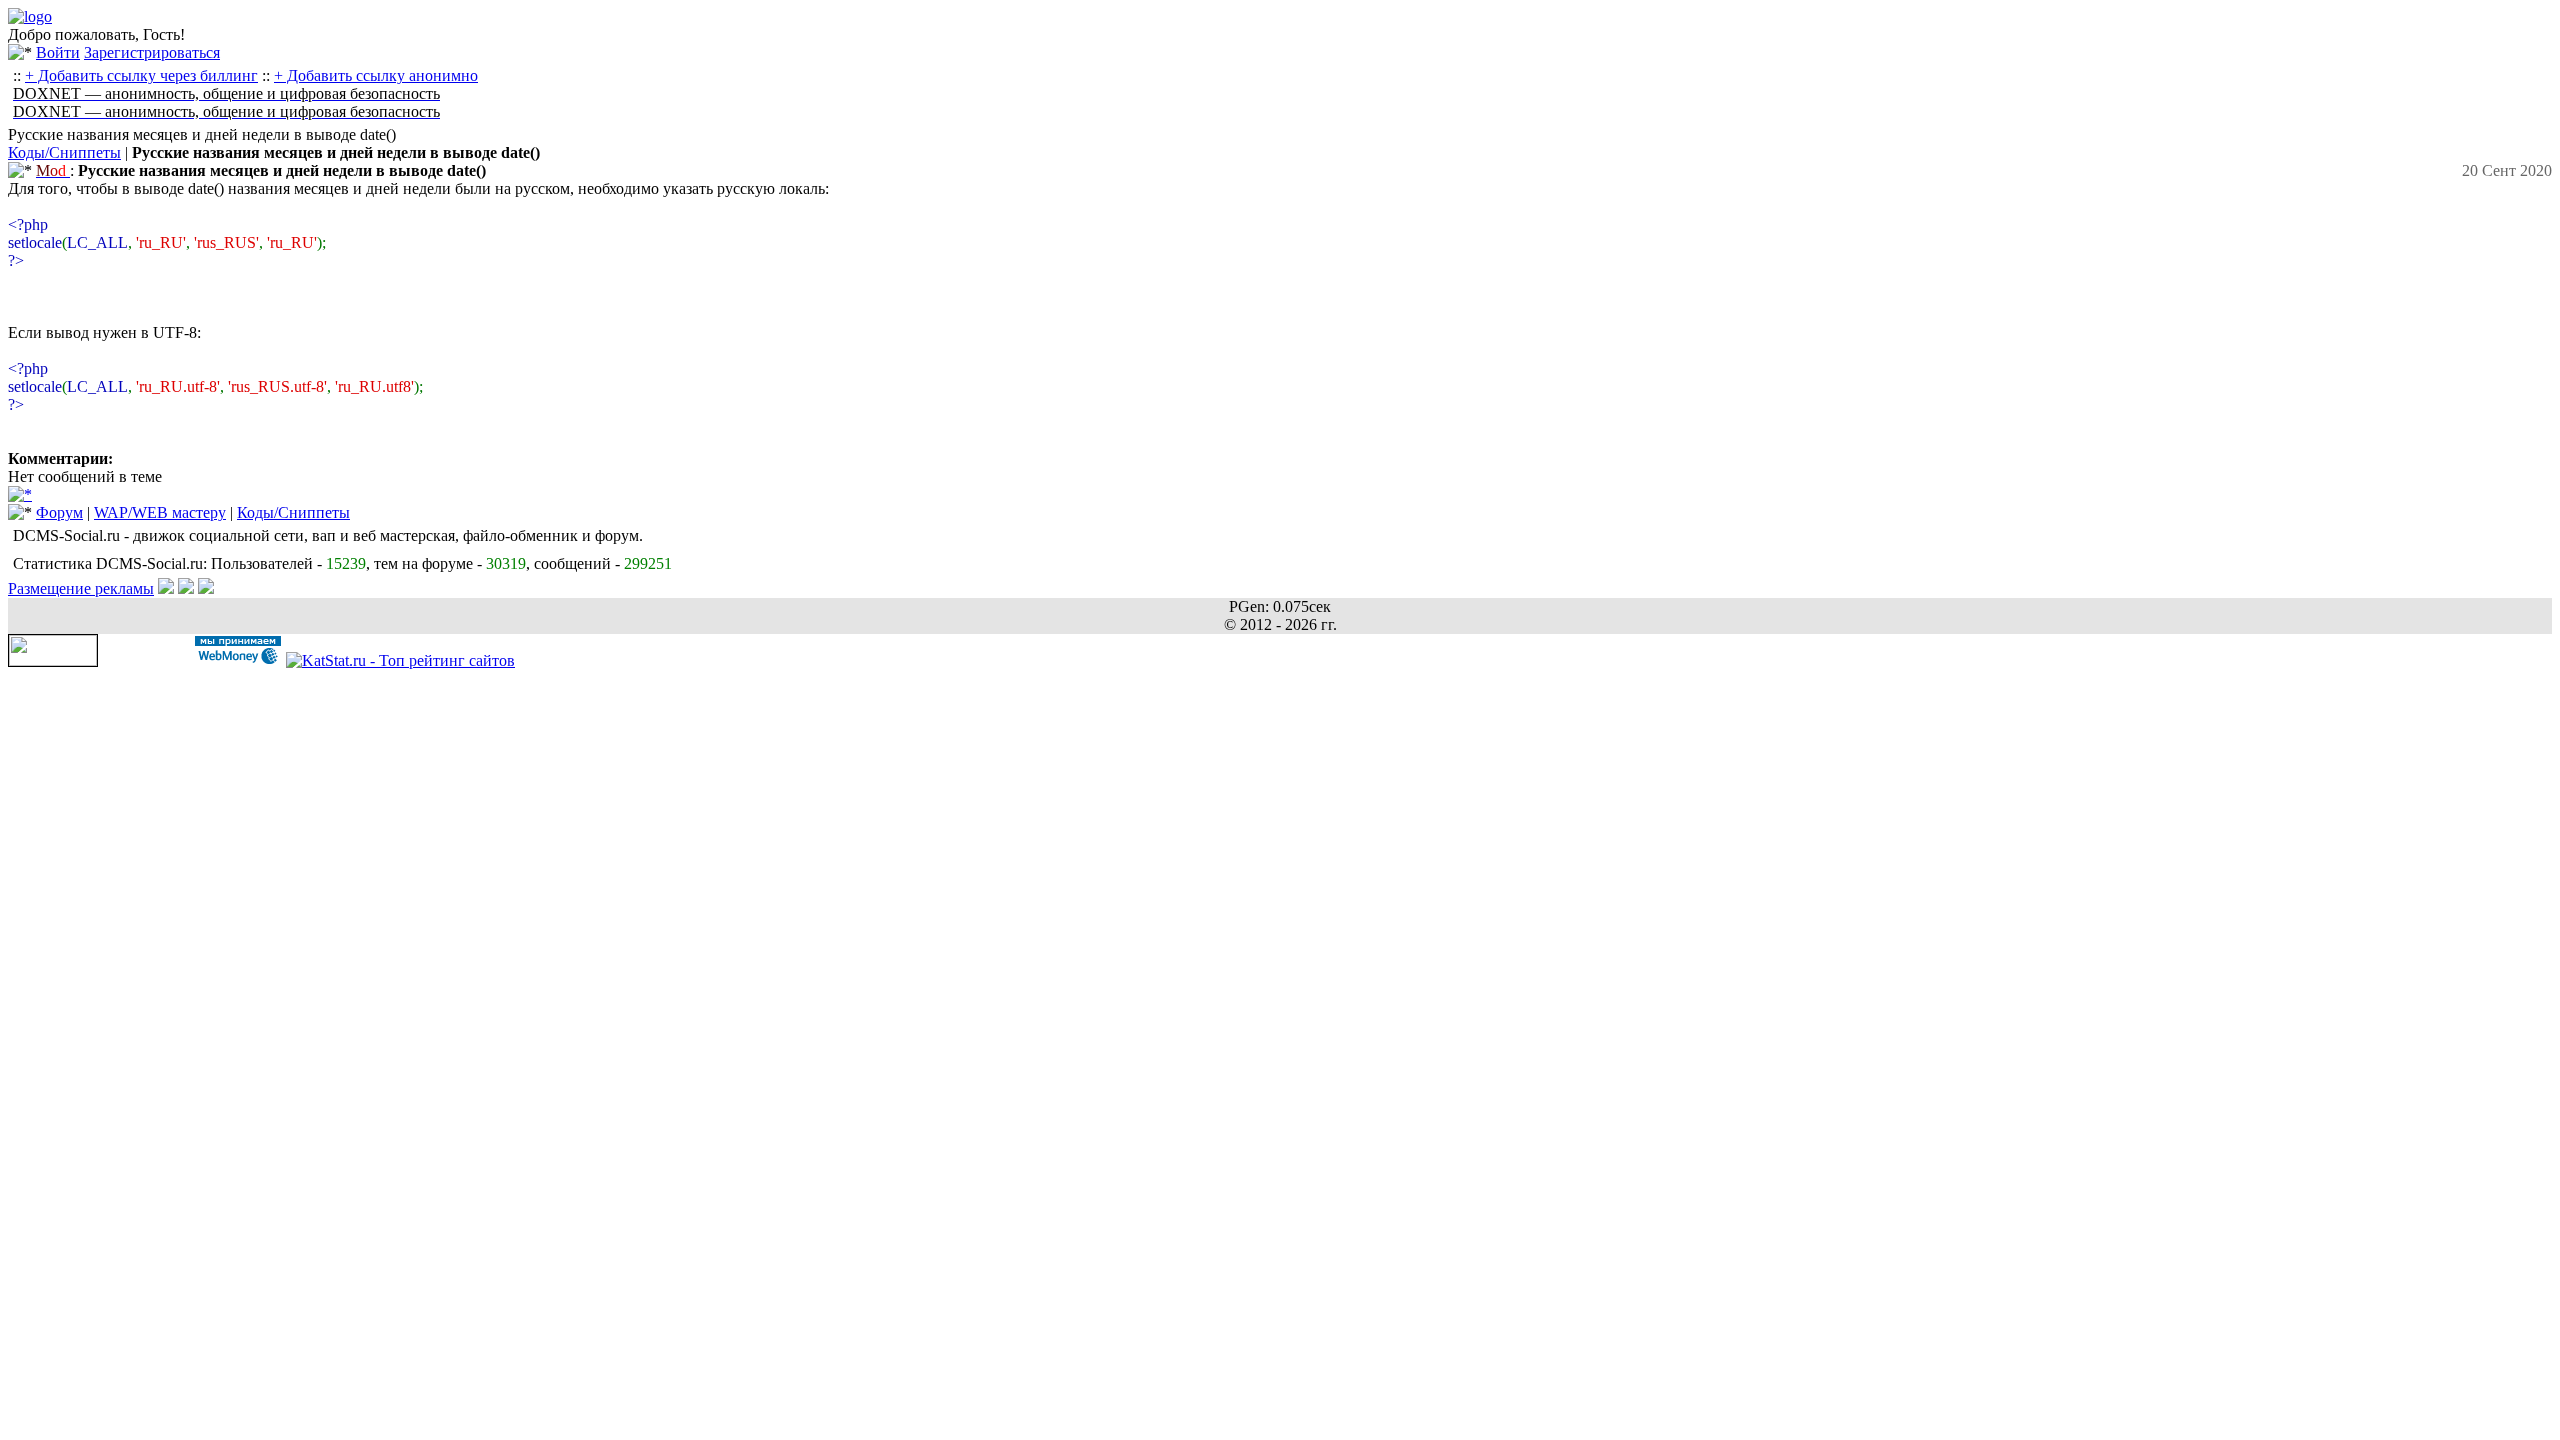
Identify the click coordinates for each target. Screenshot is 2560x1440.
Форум (59, 512)
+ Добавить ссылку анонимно (376, 75)
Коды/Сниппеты (64, 152)
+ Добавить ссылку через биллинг (141, 75)
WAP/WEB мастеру (160, 512)
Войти (58, 52)
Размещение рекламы (81, 588)
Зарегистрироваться (152, 52)
